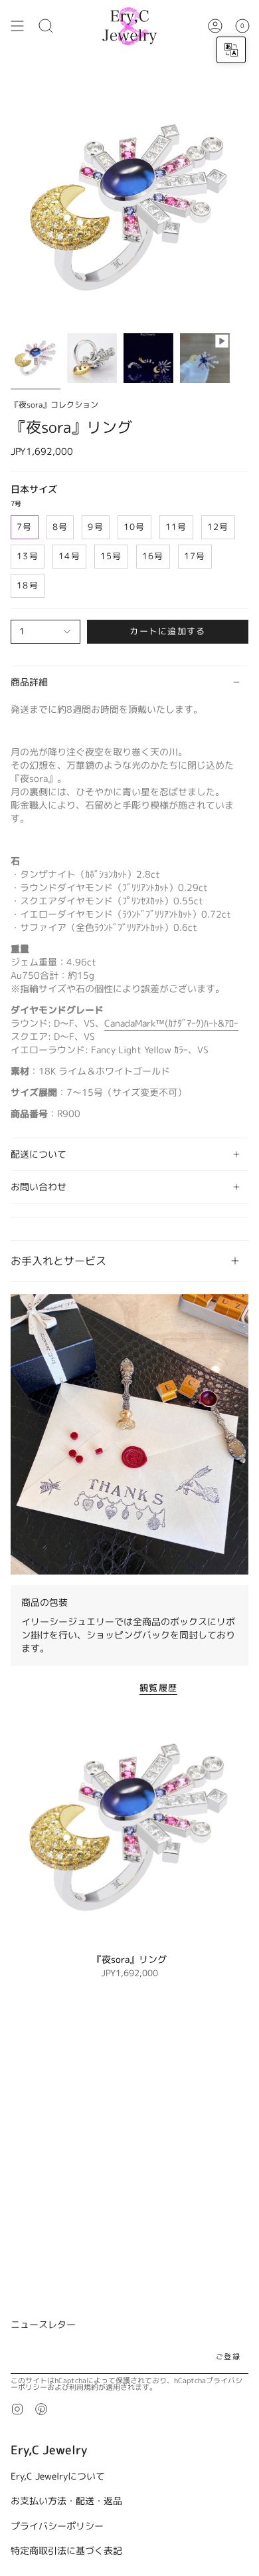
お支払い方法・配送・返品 (66, 2501)
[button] (46, 26)
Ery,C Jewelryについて (58, 2476)
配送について (39, 1154)
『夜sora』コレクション (54, 405)
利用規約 (84, 2387)
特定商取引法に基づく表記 (66, 2550)
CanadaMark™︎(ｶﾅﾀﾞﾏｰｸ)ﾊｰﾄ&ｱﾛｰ (171, 1023)
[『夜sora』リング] (129, 1827)
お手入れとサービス (58, 1261)
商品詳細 (29, 682)
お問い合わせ (39, 1187)
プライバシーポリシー (57, 2526)
